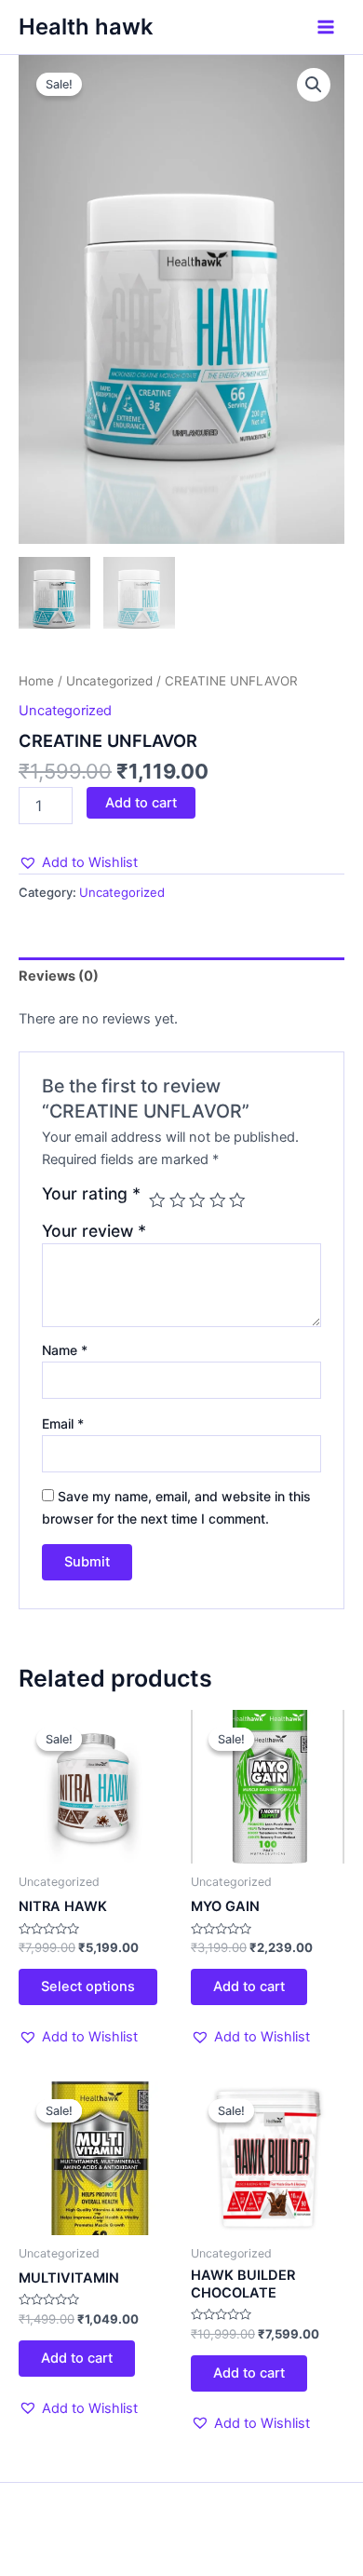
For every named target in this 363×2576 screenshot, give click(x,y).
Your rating (91, 1194)
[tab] (181, 976)
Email (63, 1424)
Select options (88, 1986)
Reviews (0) (59, 976)
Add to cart (141, 803)
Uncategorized (109, 681)
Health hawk (86, 27)
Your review (94, 1231)
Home (36, 681)
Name (65, 1350)
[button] (78, 862)
